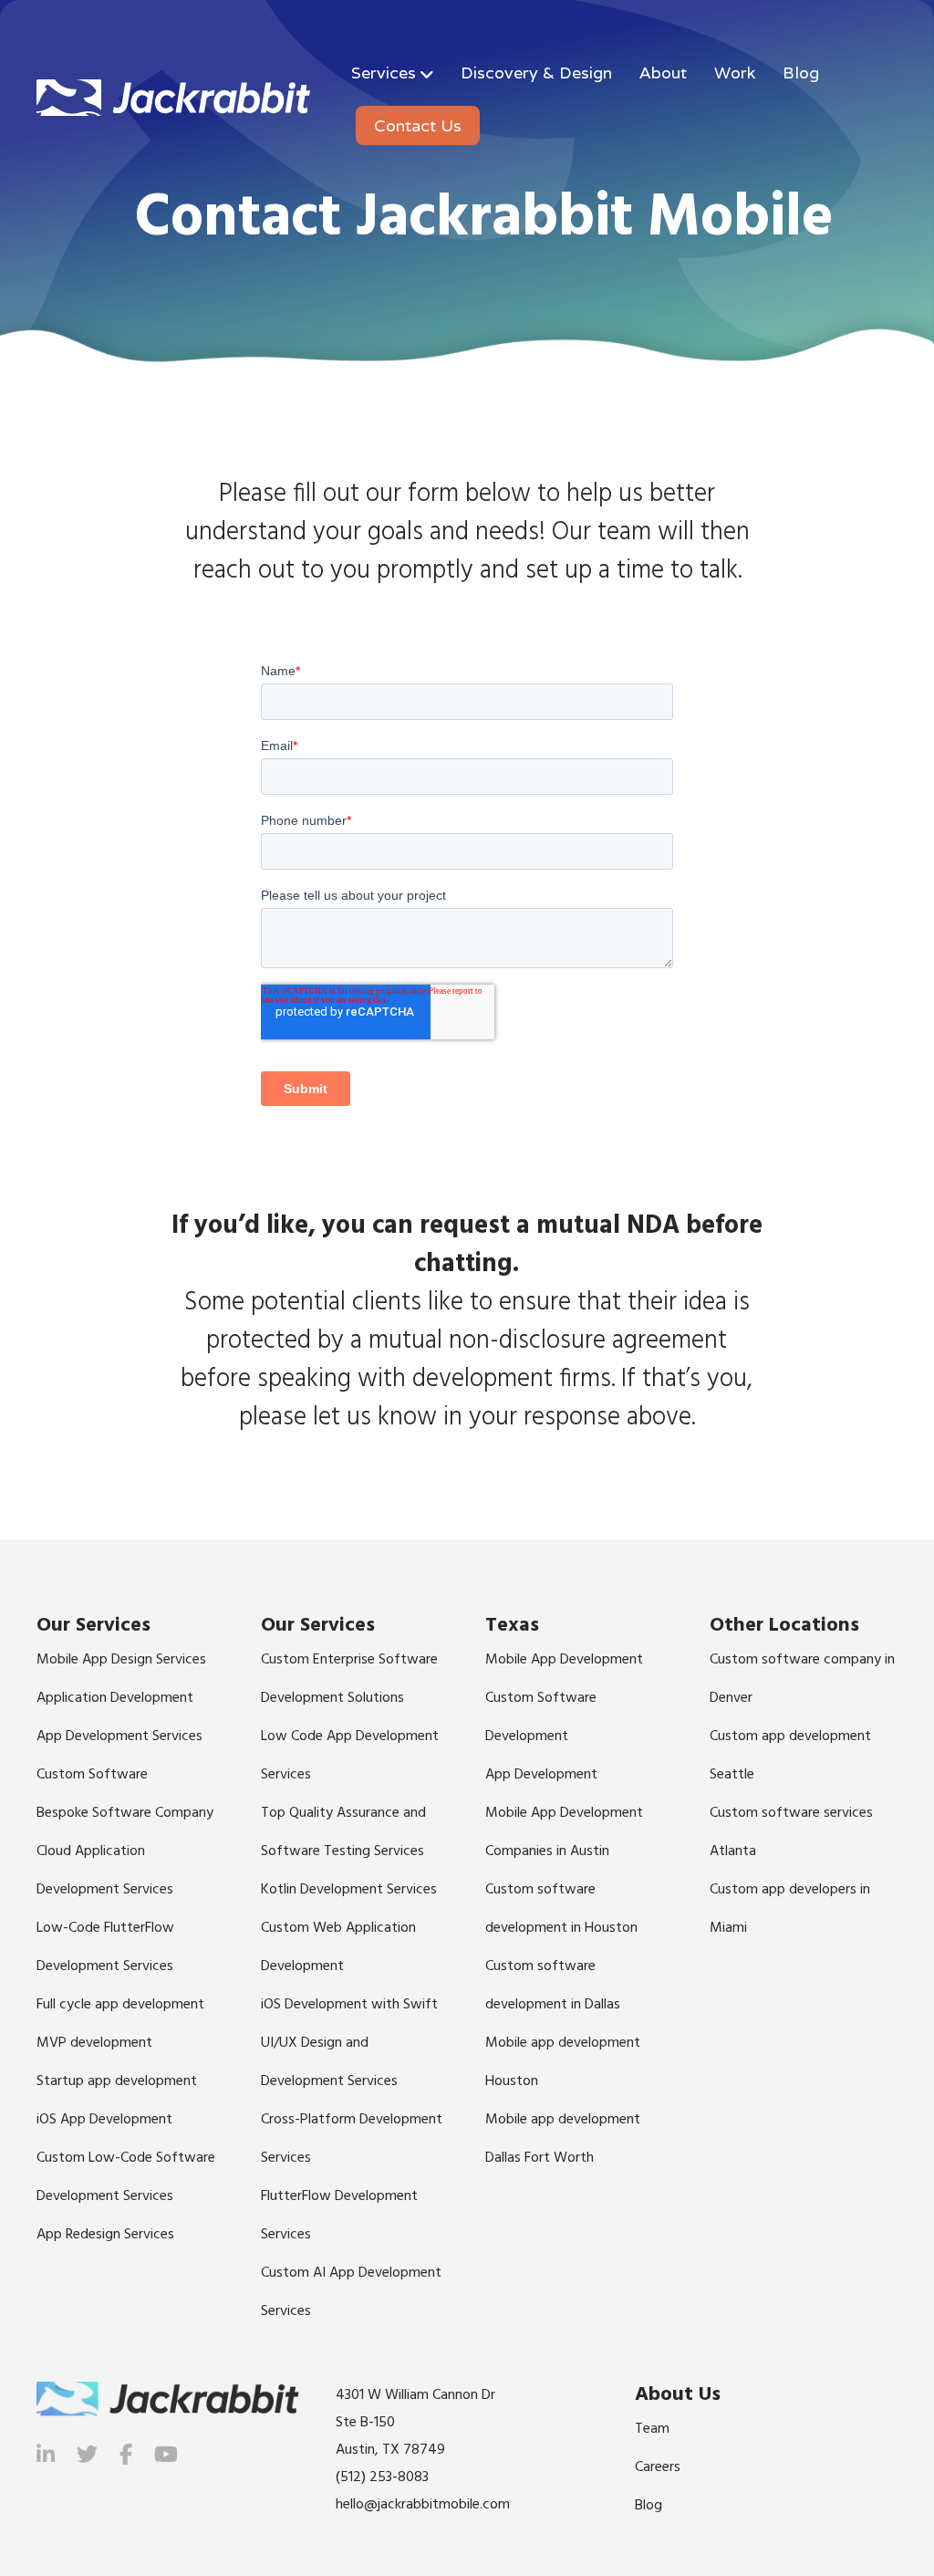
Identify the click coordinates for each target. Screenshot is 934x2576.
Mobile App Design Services (121, 1660)
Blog (801, 73)
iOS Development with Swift (349, 2005)
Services (384, 73)
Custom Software (92, 1775)
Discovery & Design (536, 73)
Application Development (115, 1698)
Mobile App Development (564, 1660)
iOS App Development (104, 2120)
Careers (658, 2467)
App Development (541, 1775)
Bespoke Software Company (125, 1813)
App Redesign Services (105, 2235)
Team (652, 2429)
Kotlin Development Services (349, 1890)
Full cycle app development (120, 2005)
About (663, 73)
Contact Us (418, 125)
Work (735, 73)
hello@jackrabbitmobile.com (423, 2505)
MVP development (94, 2043)
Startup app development (117, 2081)
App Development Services (119, 1736)
